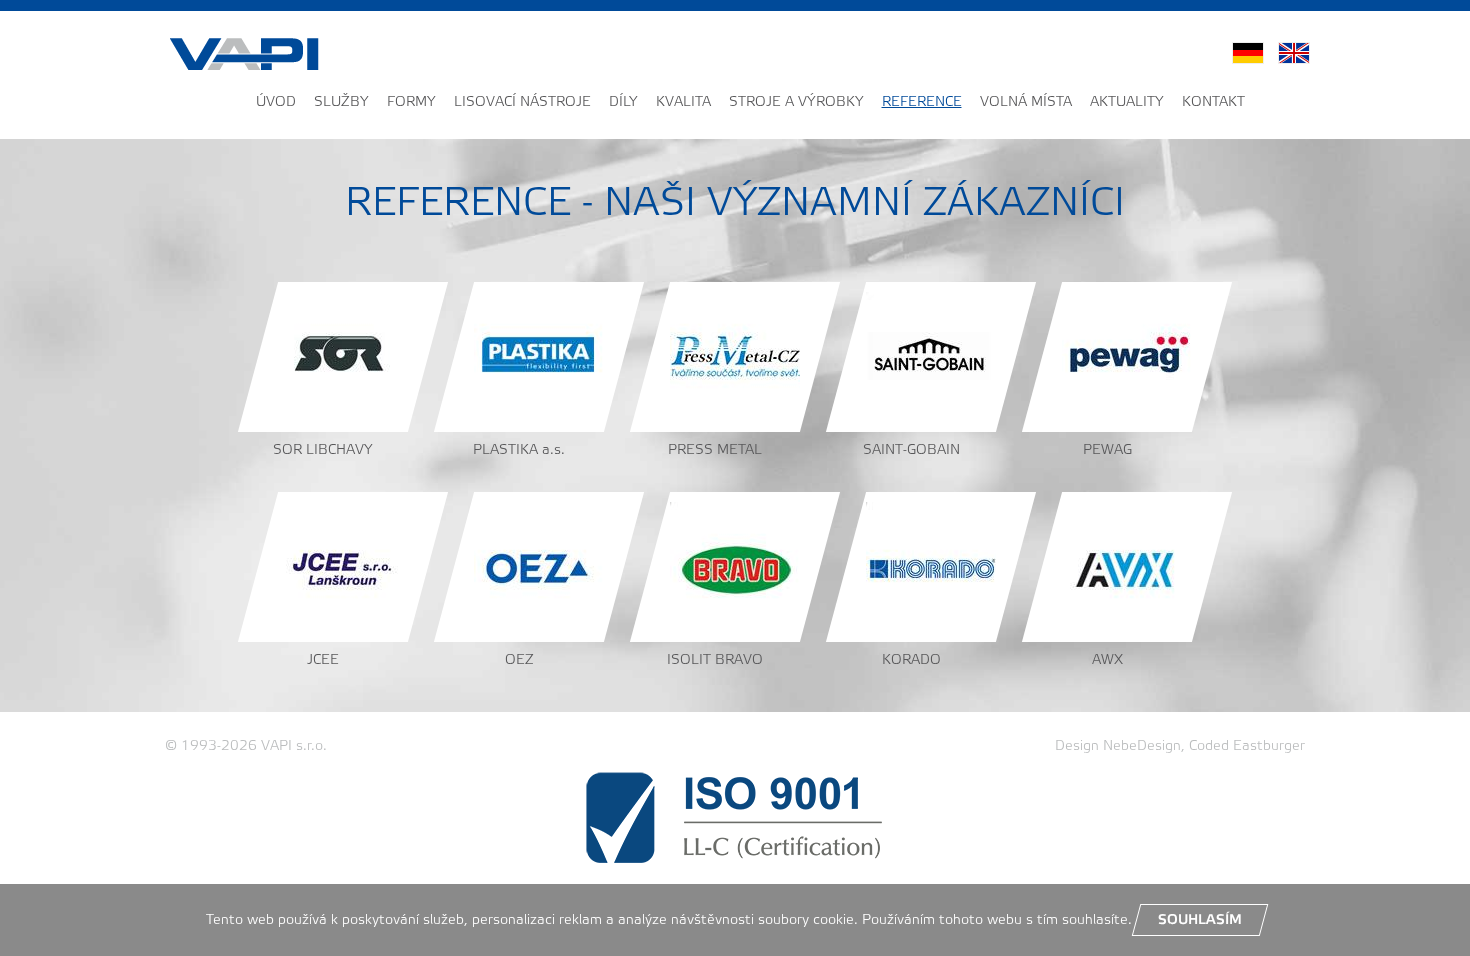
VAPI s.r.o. (294, 746)
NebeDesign (1142, 746)
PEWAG (1107, 450)
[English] (1294, 53)
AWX (1107, 660)
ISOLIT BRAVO (715, 660)
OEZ (519, 660)
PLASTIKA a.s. (519, 450)
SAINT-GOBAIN (911, 450)
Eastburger (1269, 746)
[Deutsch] (1248, 53)
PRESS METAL (715, 450)
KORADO (911, 660)
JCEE (323, 660)
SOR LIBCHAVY (323, 450)
